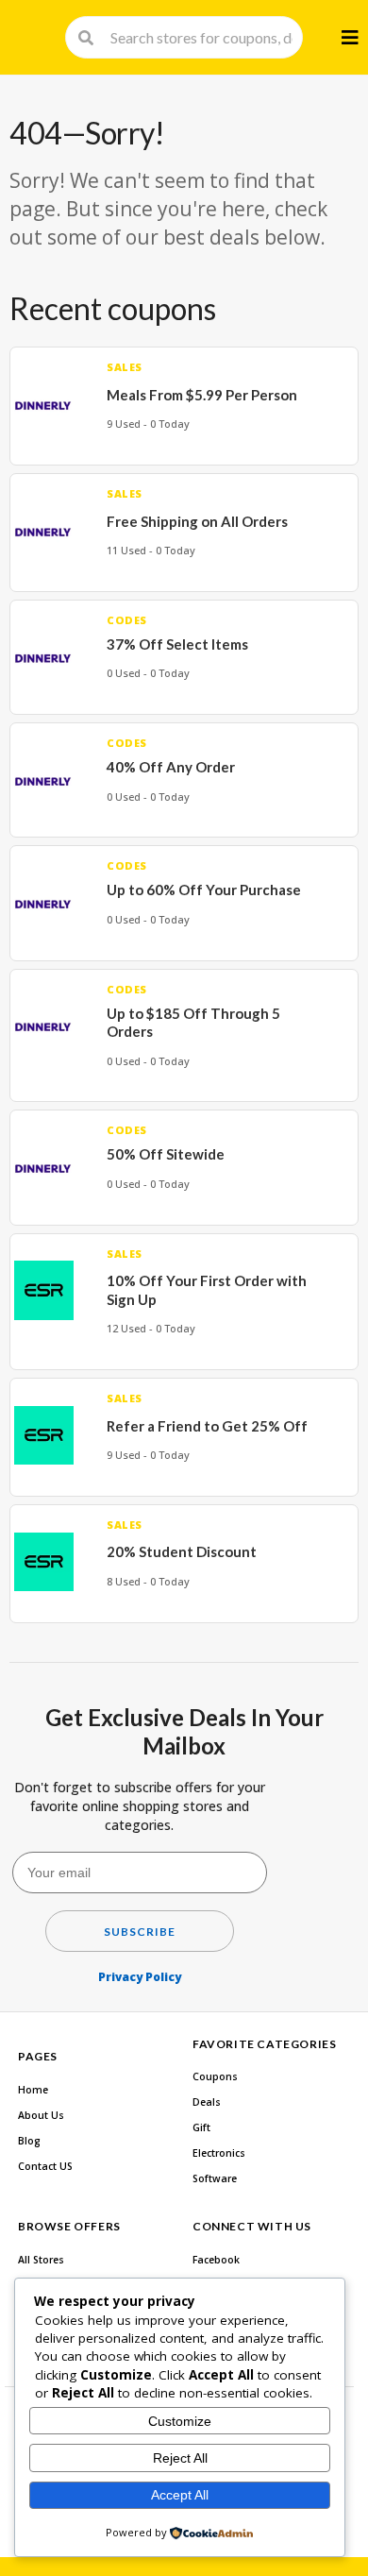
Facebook (216, 2260)
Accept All (180, 2495)
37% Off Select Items (177, 644)
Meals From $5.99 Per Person (202, 395)
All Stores (41, 2260)
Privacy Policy (140, 1977)
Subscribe (140, 1932)
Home (33, 2090)
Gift (201, 2127)
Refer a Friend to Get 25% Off (207, 1426)
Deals (207, 2102)
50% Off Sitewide (166, 1154)
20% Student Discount (182, 1551)
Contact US (45, 2166)
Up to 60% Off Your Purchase (204, 890)
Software (215, 2178)
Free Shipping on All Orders (197, 521)
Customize (180, 2421)
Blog (29, 2141)
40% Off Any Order (171, 767)
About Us (41, 2115)
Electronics (219, 2153)
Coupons (215, 2076)
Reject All (180, 2458)
